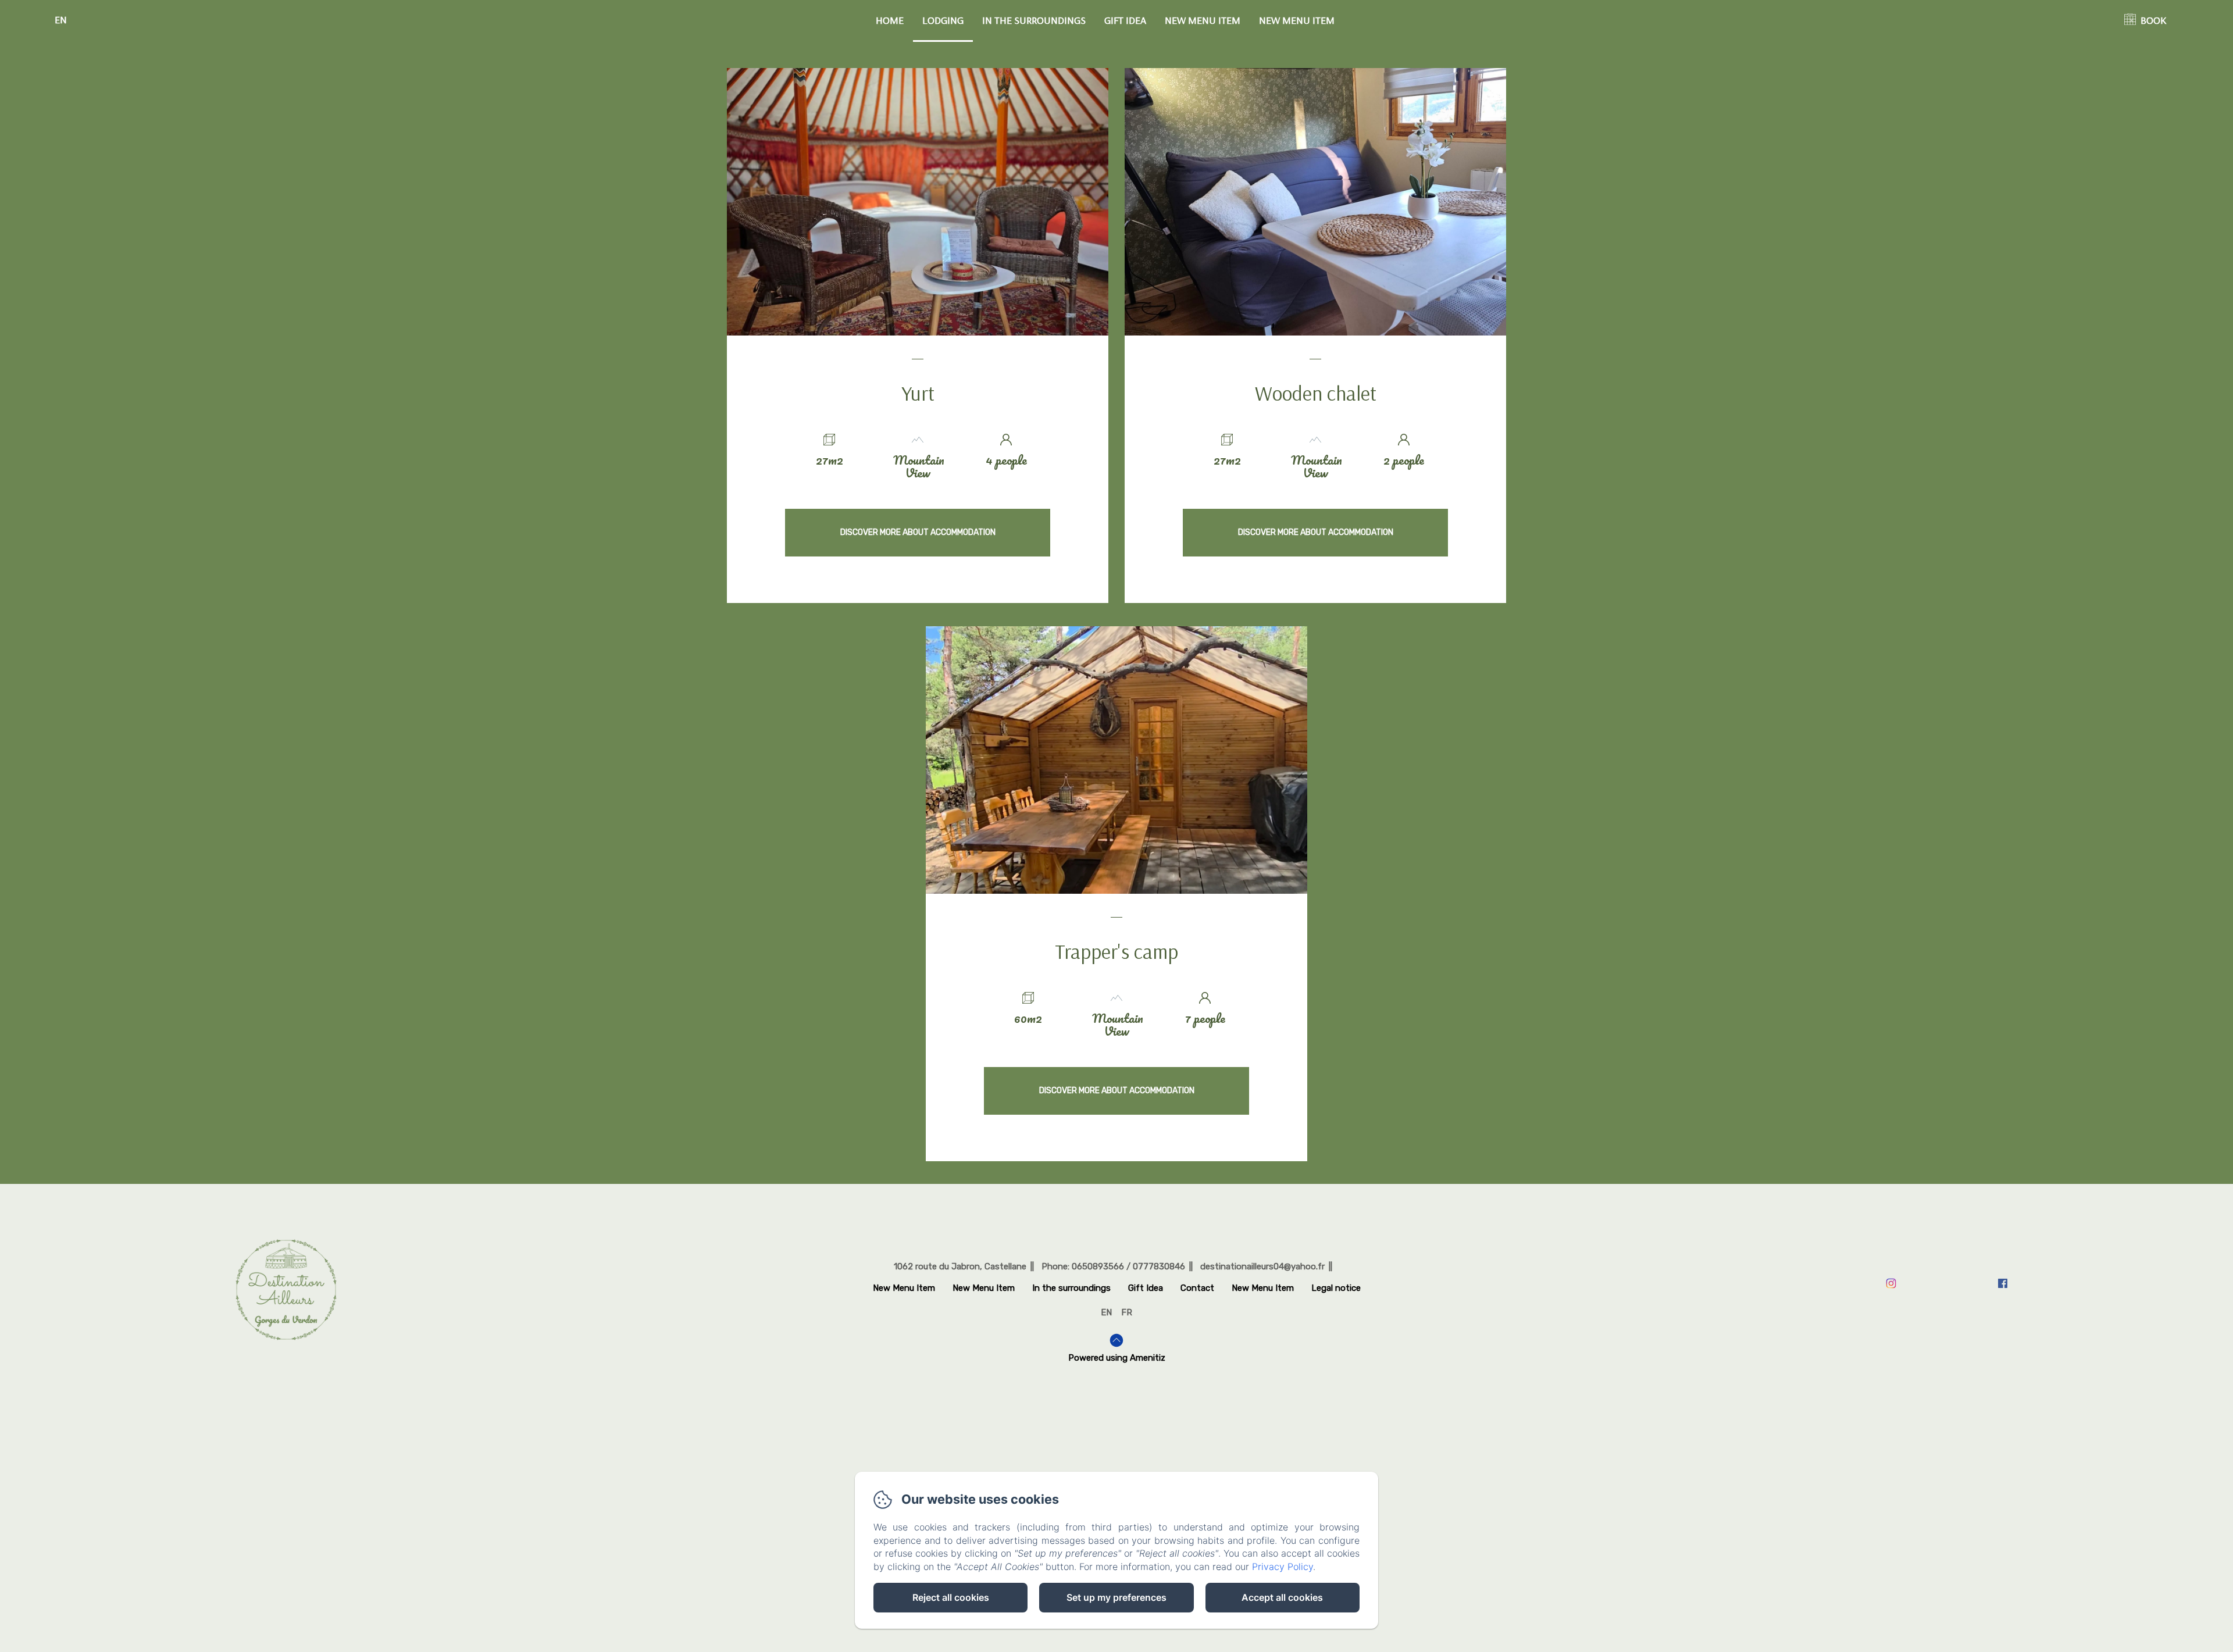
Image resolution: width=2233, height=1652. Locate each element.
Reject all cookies (951, 1597)
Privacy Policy (1283, 1567)
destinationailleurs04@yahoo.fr (1262, 1266)
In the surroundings (1034, 20)
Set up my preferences (1116, 1597)
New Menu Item (1203, 20)
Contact (1197, 1288)
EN (1106, 1312)
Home (890, 20)
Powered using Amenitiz (1117, 1358)
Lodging (943, 20)
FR (1127, 1312)
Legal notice (1336, 1288)
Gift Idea (1125, 20)
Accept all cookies (1282, 1597)
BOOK (2153, 20)
